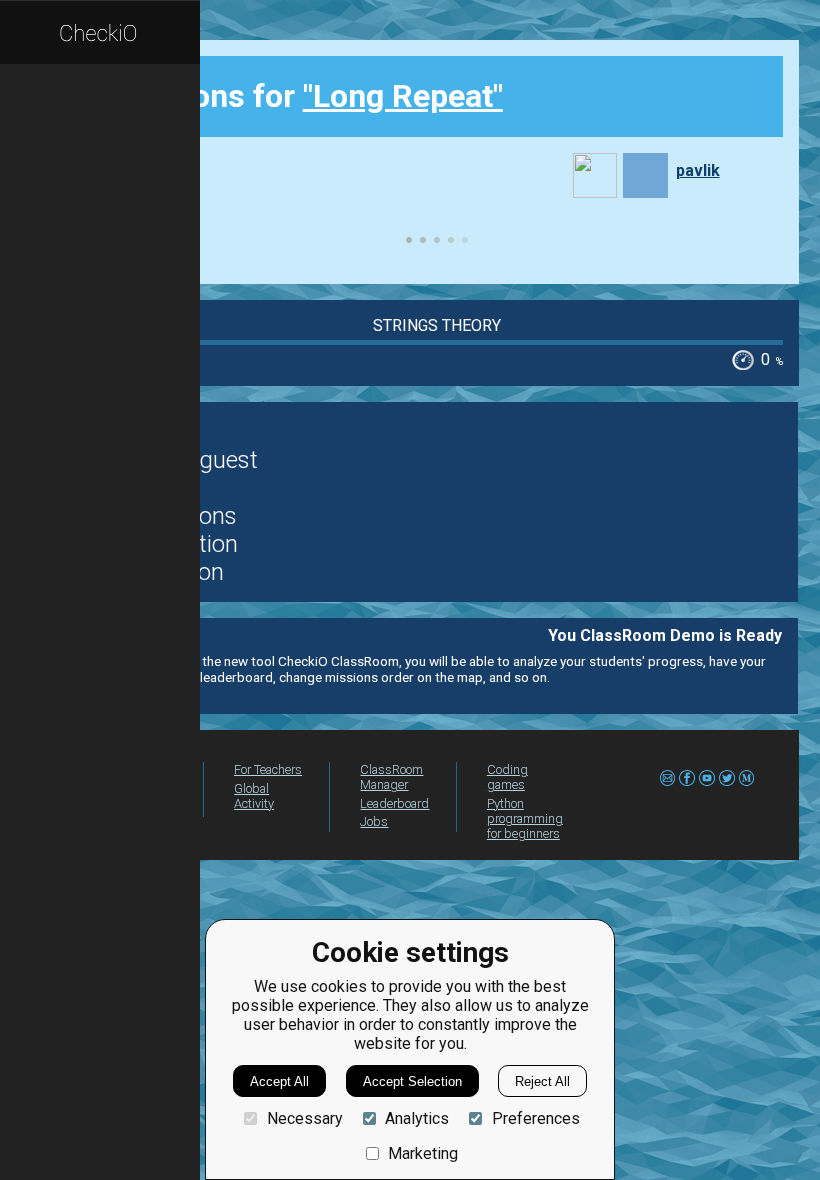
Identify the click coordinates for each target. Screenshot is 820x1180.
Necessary (304, 1118)
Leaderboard (394, 803)
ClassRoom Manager (391, 777)
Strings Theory (437, 325)
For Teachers (268, 769)
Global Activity (254, 796)
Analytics (417, 1118)
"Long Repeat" (403, 96)
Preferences (535, 1118)
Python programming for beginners (525, 818)
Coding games (507, 777)
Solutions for (305, 96)
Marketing (423, 1153)
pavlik (698, 170)
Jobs (374, 821)
